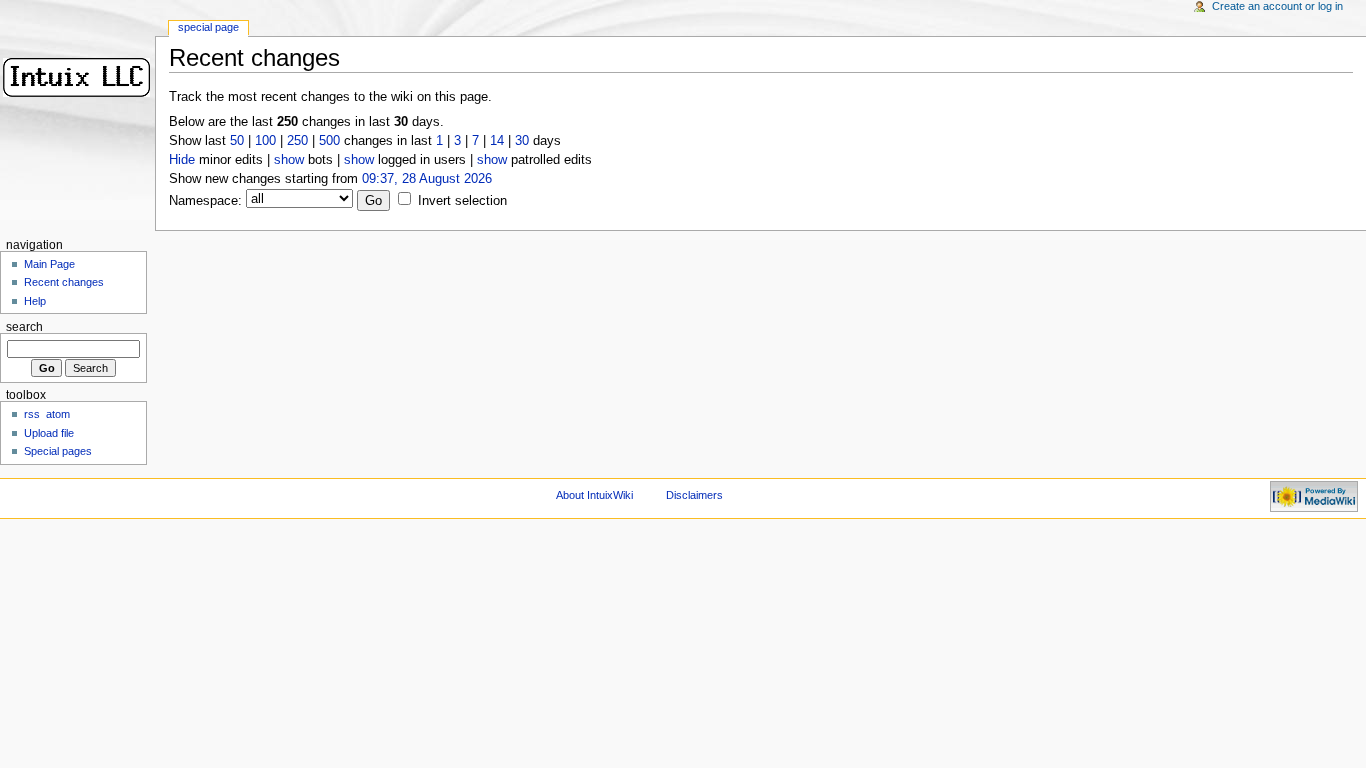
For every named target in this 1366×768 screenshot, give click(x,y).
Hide (182, 160)
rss (32, 414)
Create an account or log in (1277, 6)
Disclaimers (694, 495)
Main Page (49, 264)
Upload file (49, 433)
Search (24, 327)
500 (329, 141)
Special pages (58, 451)
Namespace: (205, 201)
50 (237, 141)
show (289, 160)
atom (58, 414)
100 (265, 141)
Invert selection (462, 201)
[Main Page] (77, 77)
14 (497, 141)
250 (297, 141)
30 (522, 141)
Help (35, 301)
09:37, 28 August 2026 (427, 179)
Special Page (208, 27)
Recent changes (64, 282)
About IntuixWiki (594, 495)
